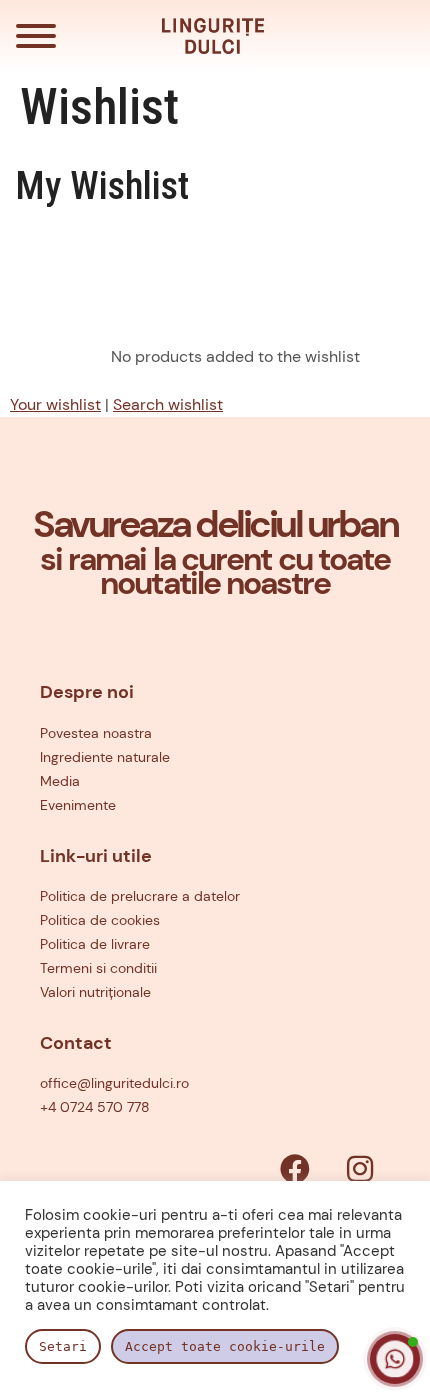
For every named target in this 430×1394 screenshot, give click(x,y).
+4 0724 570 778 (95, 1107)
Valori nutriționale (95, 992)
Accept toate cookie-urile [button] (225, 1346)
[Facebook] (295, 1169)
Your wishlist (55, 404)
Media (60, 781)
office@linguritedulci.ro (114, 1083)
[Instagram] (360, 1169)
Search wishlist (168, 404)
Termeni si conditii (98, 968)
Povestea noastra (96, 733)
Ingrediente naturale (105, 757)
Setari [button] (63, 1346)
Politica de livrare (95, 944)
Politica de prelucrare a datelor (140, 896)
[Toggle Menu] (36, 36)
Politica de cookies (100, 920)
